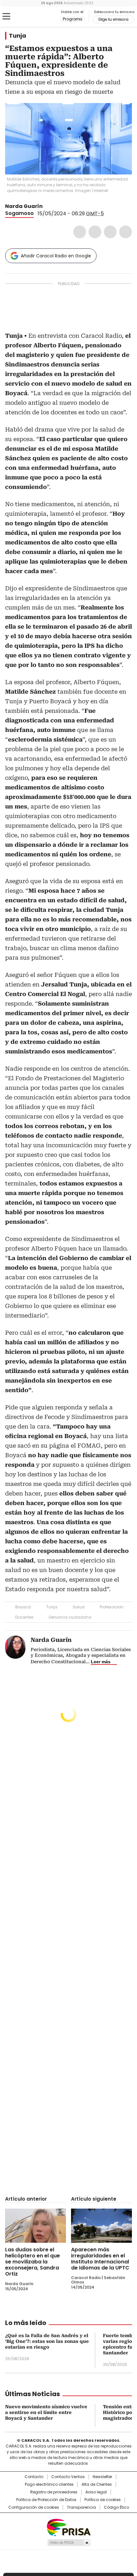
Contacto (34, 2477)
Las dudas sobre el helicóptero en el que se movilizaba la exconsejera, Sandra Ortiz (32, 2262)
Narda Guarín (24, 206)
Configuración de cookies (34, 2507)
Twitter (95, 232)
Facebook (80, 232)
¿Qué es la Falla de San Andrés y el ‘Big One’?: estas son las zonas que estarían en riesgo (47, 2341)
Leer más (101, 1662)
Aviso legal (96, 2492)
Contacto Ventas (68, 2477)
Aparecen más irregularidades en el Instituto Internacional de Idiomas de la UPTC (100, 2259)
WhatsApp (126, 232)
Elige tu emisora (113, 19)
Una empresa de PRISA (68, 2527)
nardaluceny (55, 206)
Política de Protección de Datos (46, 2500)
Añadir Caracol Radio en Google (56, 256)
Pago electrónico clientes (49, 2484)
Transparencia (81, 2507)
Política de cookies (103, 2500)
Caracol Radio (32, 17)
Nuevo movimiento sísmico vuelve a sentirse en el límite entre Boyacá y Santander (46, 2412)
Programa (72, 19)
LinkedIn (110, 232)
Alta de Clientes (97, 2484)
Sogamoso (19, 213)
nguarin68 (47, 206)
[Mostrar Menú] (6, 16)
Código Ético (116, 2507)
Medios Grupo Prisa (69, 2543)
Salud (79, 1607)
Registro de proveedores (54, 2492)
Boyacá (23, 1607)
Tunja (18, 36)
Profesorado (112, 1607)
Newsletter (102, 2477)
